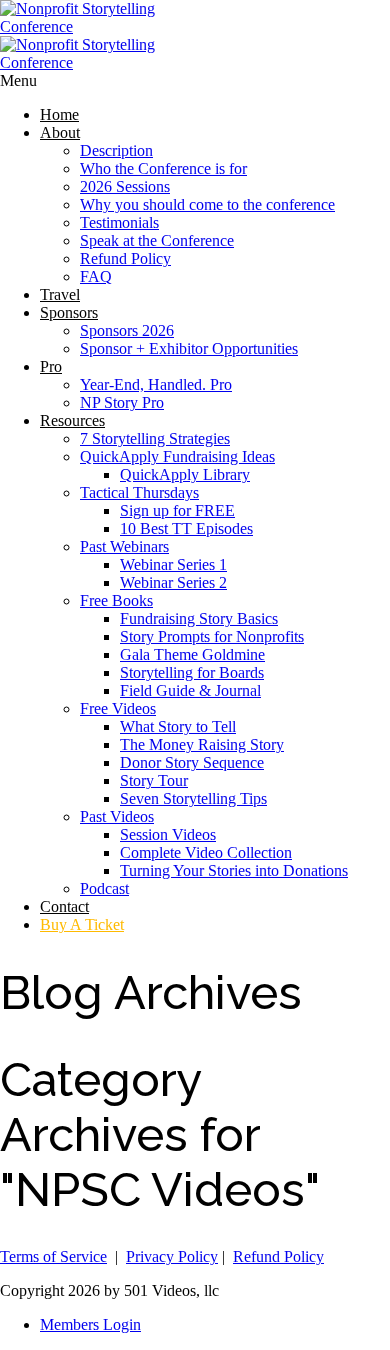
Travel (60, 294)
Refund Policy (125, 258)
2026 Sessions (125, 186)
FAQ (96, 276)
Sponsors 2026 (127, 330)
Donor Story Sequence (192, 762)
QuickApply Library (185, 474)
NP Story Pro (122, 402)
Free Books (116, 600)
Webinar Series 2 (173, 582)
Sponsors (69, 312)
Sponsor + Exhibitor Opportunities (189, 348)
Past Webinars (124, 546)
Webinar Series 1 (173, 564)
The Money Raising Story (202, 744)
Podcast (104, 888)
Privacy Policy (172, 1256)
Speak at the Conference (157, 240)
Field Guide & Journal (190, 690)
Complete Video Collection (206, 852)
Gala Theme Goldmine (192, 654)
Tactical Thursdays (139, 492)
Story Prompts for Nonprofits (212, 636)
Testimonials (119, 222)
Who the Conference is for (163, 168)
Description (116, 150)
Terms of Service (53, 1256)
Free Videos (118, 708)
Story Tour (154, 780)
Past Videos (117, 816)
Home (59, 114)
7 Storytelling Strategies (155, 438)
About (60, 132)
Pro (51, 366)
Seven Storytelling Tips (193, 798)
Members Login (90, 1324)
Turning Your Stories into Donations (234, 870)
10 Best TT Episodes (186, 528)
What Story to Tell (178, 726)
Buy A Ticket (82, 924)
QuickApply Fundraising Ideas (177, 456)
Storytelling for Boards (192, 672)
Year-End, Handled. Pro (156, 384)
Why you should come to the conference (207, 204)
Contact (64, 906)
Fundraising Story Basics (199, 618)
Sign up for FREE (177, 510)
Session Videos (168, 834)
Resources (72, 420)
